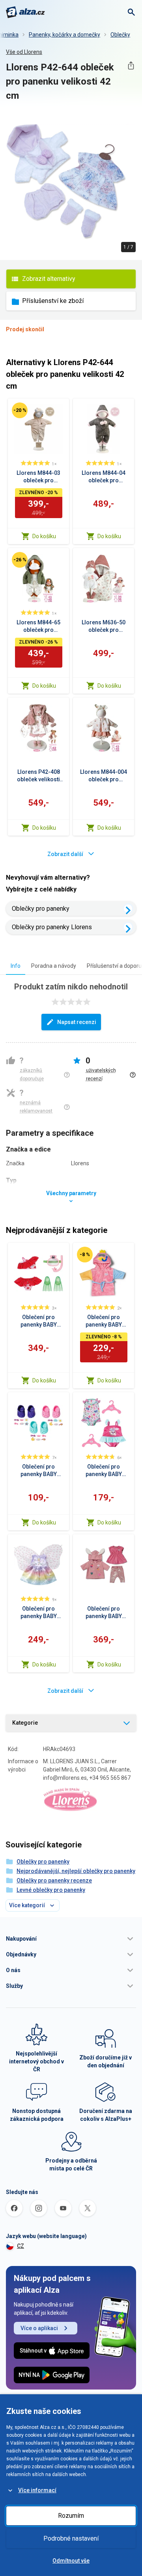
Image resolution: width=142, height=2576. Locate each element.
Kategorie (25, 1723)
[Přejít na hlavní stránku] (25, 12)
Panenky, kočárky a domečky (64, 35)
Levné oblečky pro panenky (51, 1890)
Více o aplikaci (39, 2328)
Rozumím (71, 2516)
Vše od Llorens (24, 52)
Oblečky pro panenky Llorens (52, 927)
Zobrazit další (65, 854)
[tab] (16, 966)
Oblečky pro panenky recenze (54, 1880)
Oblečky (120, 35)
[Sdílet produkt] (131, 66)
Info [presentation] (16, 966)
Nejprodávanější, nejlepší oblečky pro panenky (76, 1871)
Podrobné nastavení (71, 2538)
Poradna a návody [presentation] (54, 966)
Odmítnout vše (71, 2561)
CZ (21, 2246)
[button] (71, 1939)
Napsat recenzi (77, 1022)
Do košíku (44, 536)
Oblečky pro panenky (41, 909)
